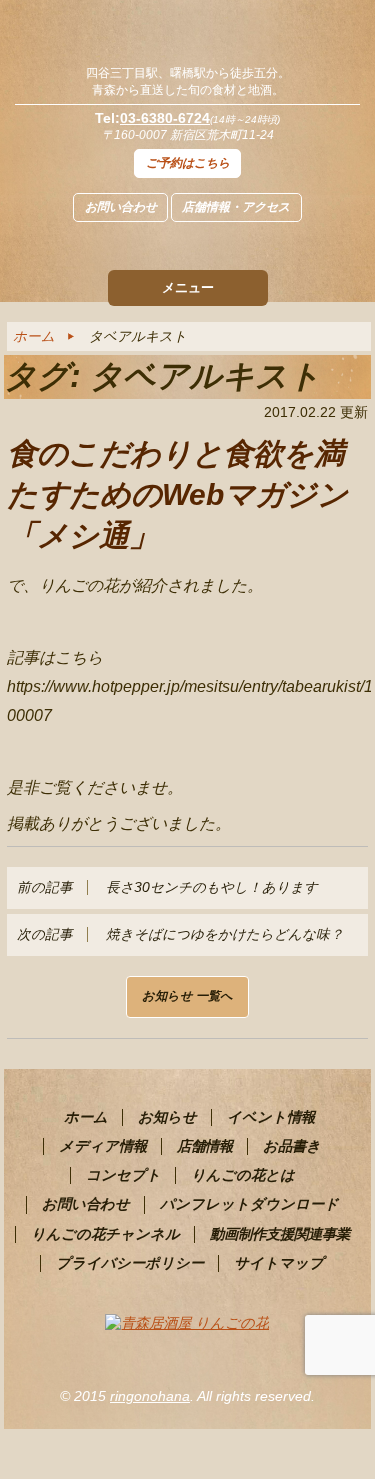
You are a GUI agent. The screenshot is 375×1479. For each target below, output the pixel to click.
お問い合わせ (121, 207)
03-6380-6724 (165, 118)
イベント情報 (271, 1117)
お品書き (292, 1146)
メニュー (188, 287)
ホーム (34, 336)
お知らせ (167, 1117)
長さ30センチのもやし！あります (167, 887)
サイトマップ (279, 1263)
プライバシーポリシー (130, 1263)
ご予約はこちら (188, 163)
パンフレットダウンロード (249, 1204)
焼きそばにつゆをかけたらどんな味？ (180, 934)
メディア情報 (103, 1146)
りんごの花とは (243, 1175)
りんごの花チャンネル (105, 1234)
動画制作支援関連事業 (280, 1234)
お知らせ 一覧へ (187, 996)
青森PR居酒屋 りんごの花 (187, 30)
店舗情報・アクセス (236, 207)
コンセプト (123, 1175)
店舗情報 (205, 1146)
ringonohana (150, 1396)
